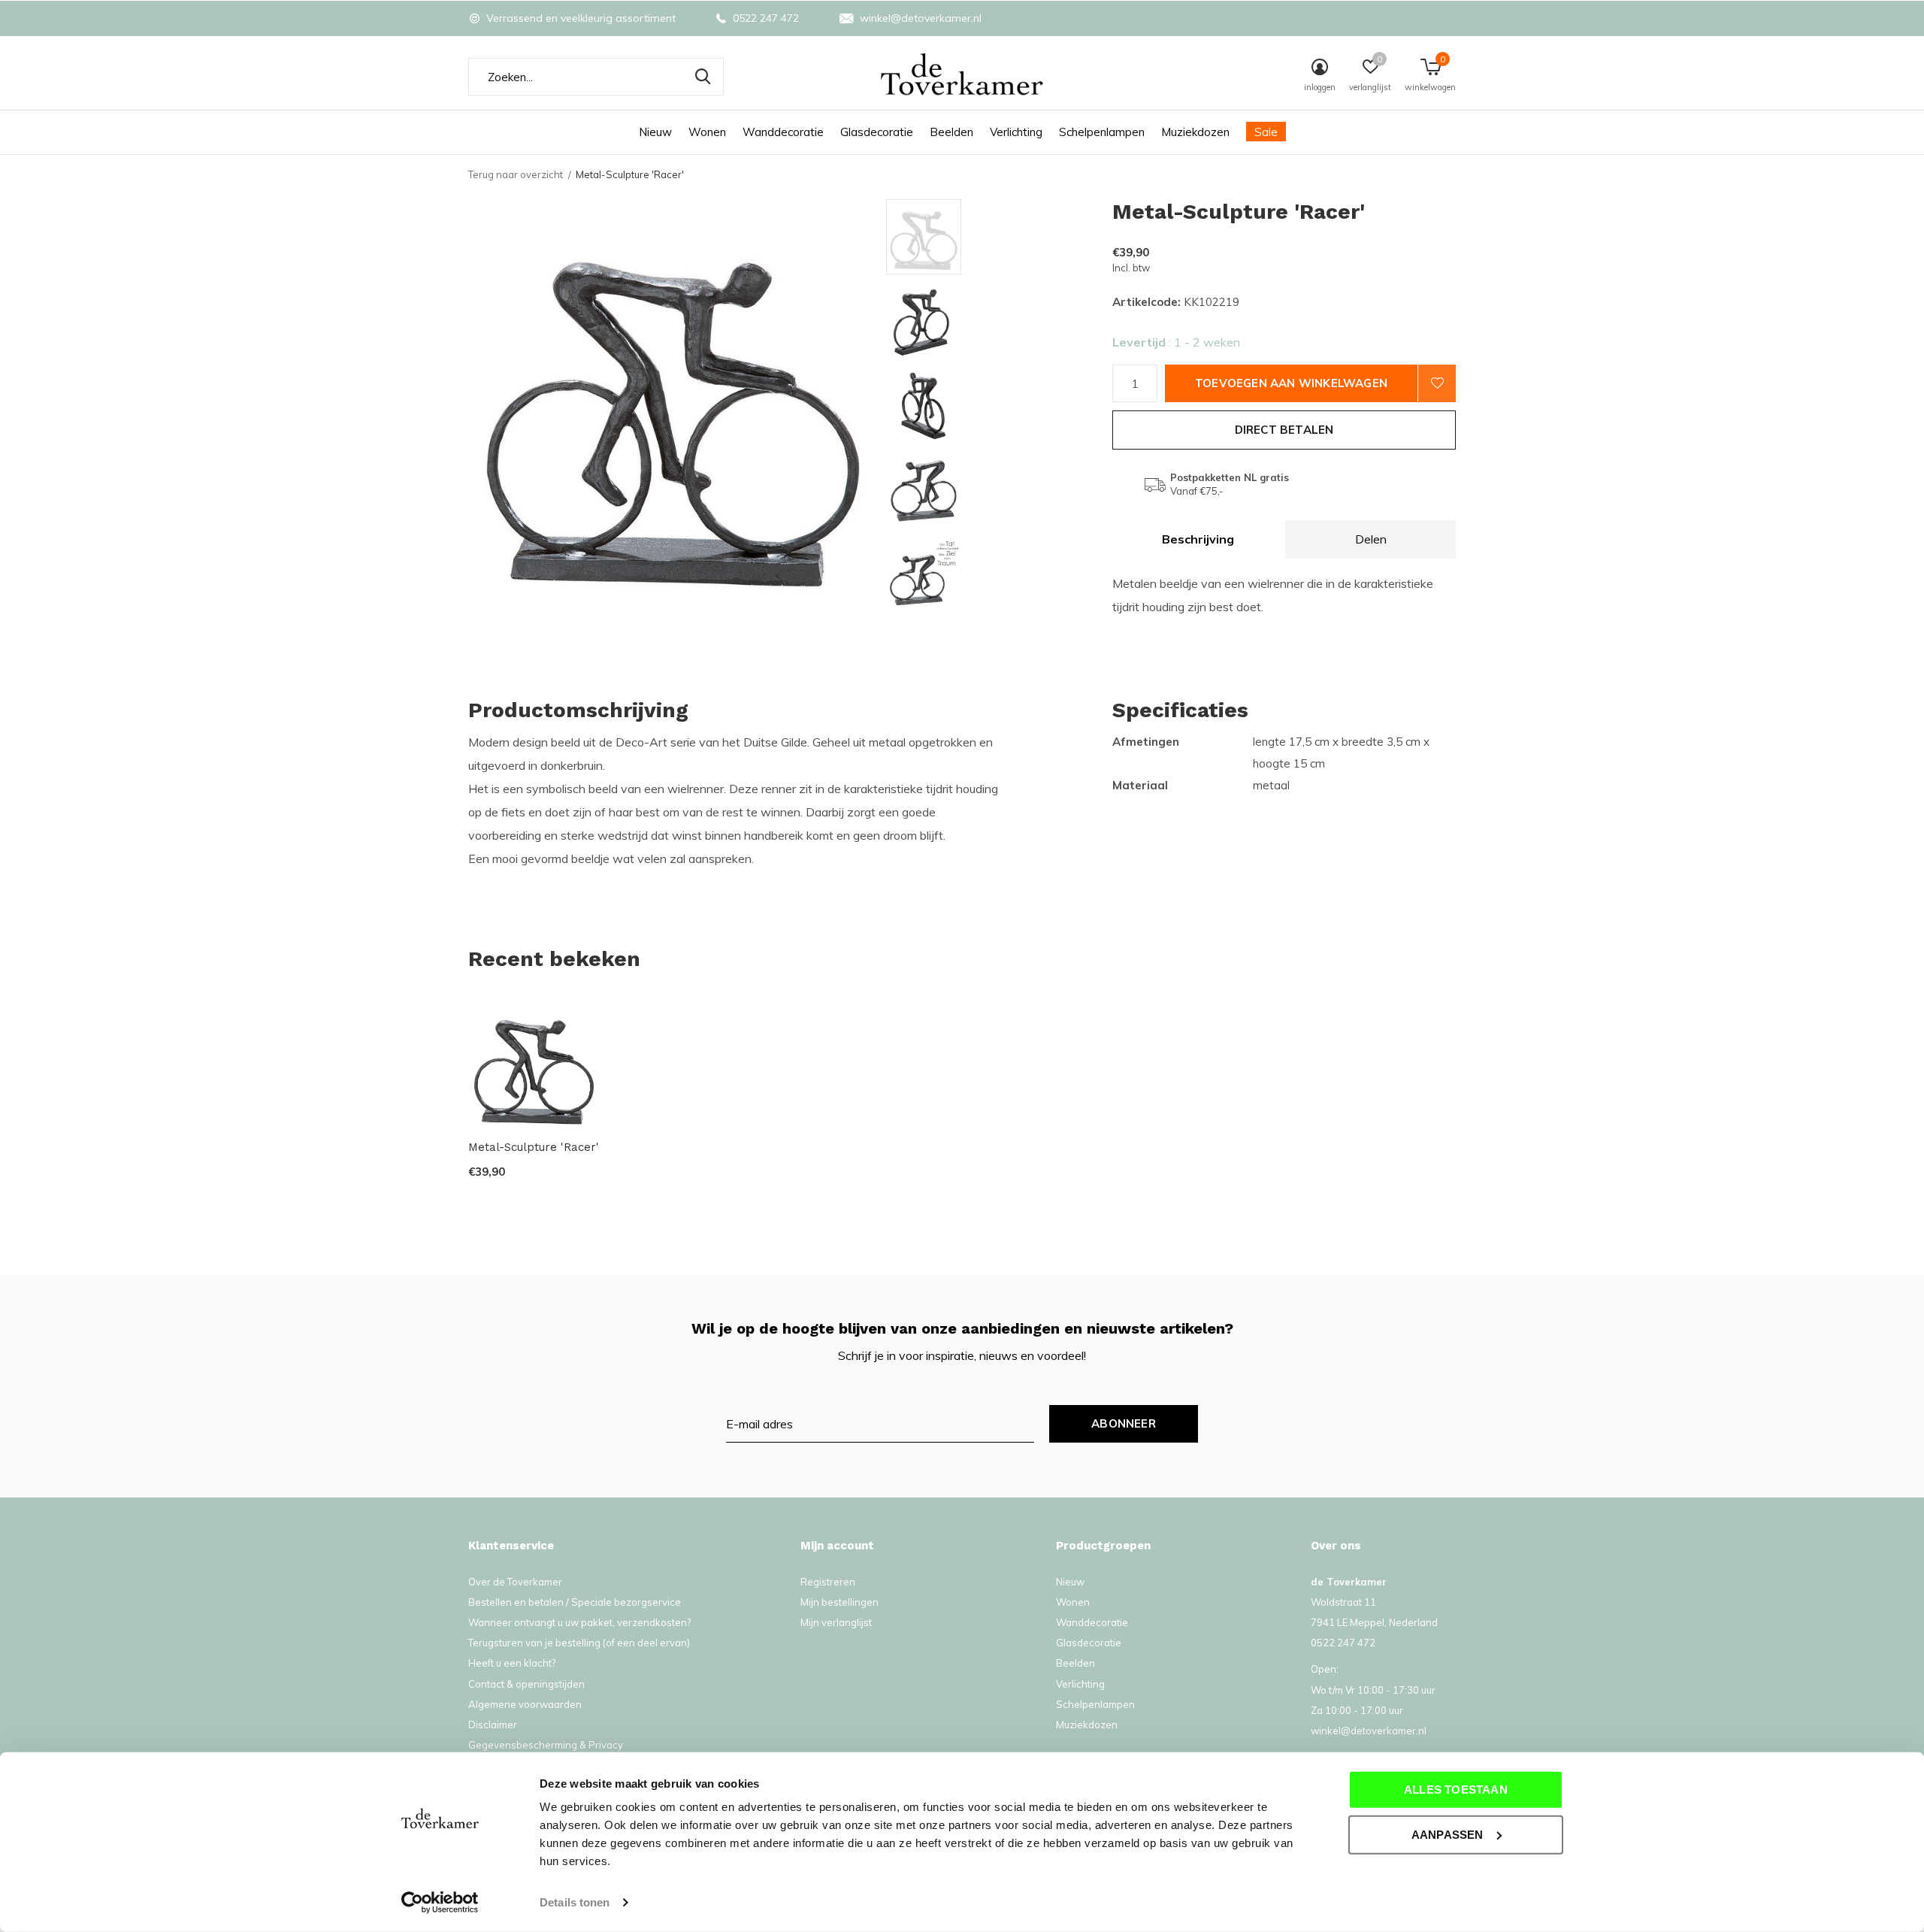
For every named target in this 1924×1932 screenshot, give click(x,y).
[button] (994, 237)
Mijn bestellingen (839, 1602)
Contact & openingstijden (526, 1684)
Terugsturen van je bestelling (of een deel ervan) (579, 1643)
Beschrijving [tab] (1198, 539)
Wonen (707, 132)
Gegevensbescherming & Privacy (546, 1745)
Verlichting (1016, 132)
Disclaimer (493, 1725)
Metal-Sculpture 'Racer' (534, 1147)
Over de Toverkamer (515, 1582)
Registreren (828, 1582)
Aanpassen (1448, 1834)
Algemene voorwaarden (525, 1704)
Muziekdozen (1195, 132)
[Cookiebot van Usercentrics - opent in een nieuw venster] (440, 1903)
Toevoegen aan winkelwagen (1291, 383)
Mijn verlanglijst (836, 1622)
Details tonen (575, 1902)
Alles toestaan (1456, 1790)
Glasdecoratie (877, 132)
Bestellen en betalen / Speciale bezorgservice (575, 1602)
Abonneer (1124, 1423)
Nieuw (655, 132)
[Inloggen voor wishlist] (1437, 383)
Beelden (951, 132)
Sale (1266, 132)
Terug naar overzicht (516, 174)
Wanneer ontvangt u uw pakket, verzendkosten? (579, 1622)
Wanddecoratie (783, 132)
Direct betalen (1284, 430)
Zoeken (703, 77)
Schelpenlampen (1102, 132)
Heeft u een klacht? (512, 1663)
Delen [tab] (1371, 539)
